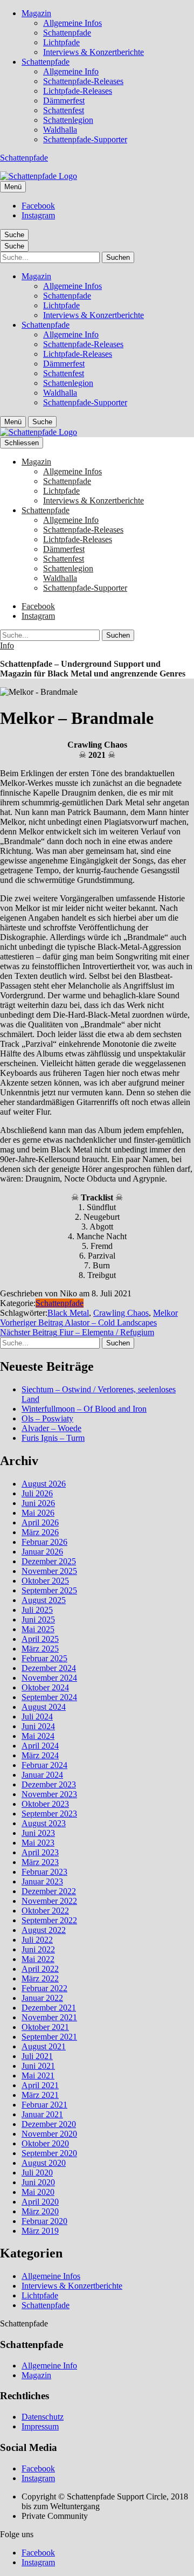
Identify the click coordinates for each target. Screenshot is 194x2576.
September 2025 (49, 1590)
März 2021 (40, 2095)
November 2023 (49, 1794)
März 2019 (40, 2231)
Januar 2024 (42, 1775)
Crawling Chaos (121, 1313)
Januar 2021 (42, 2114)
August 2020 (44, 2163)
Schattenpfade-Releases (83, 81)
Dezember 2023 (49, 1784)
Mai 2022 (38, 1959)
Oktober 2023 (45, 1804)
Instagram (38, 215)
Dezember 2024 (49, 1668)
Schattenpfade (67, 33)
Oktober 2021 (45, 2027)
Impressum (40, 2426)
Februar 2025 (44, 1658)
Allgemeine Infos (72, 23)
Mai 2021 (38, 2076)
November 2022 (49, 1901)
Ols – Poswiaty (47, 1418)
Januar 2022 (42, 1998)
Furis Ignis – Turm (53, 1438)
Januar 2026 (42, 1552)
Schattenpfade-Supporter (85, 139)
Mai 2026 (38, 1513)
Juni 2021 (38, 2066)
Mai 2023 (38, 1843)
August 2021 (44, 2046)
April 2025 (40, 1639)
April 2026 (40, 1522)
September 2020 (49, 2153)
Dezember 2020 (49, 2124)
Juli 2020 (37, 2173)
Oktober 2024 (45, 1687)
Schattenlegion (68, 120)
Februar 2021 (44, 2105)
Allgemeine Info (71, 71)
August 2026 (44, 1484)
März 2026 (40, 1532)
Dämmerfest (64, 101)
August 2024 (44, 1707)
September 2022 (49, 1920)
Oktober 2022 (45, 1911)
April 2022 (40, 1969)
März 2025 (40, 1649)
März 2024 (40, 1755)
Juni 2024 (38, 1726)
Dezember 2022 (49, 1891)
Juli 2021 (37, 2056)
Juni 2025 (38, 1620)
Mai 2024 (38, 1736)
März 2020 (40, 2211)
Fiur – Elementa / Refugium (77, 1332)
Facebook (38, 206)
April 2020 (40, 2202)
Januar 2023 (42, 1881)
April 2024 (40, 1746)
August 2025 (44, 1600)
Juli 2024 (37, 1717)
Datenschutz (43, 2417)
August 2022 (44, 1930)
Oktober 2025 (45, 1581)
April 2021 (40, 2085)
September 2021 (49, 2037)
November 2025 (49, 1571)
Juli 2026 (37, 1493)
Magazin (36, 13)
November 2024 (49, 1678)
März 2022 (40, 1978)
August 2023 (44, 1823)
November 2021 (49, 2017)
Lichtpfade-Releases (78, 91)
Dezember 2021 (49, 2008)
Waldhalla (60, 130)
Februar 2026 (44, 1542)
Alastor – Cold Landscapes (78, 1322)
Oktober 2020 (45, 2143)
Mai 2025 (38, 1629)
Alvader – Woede (51, 1428)
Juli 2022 (37, 1940)
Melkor (165, 1313)
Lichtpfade (61, 42)
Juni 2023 (38, 1833)
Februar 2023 (44, 1872)
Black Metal (68, 1313)
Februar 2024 (44, 1765)
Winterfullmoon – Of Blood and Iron (84, 1409)
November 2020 (49, 2134)
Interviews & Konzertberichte (93, 52)
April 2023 (40, 1852)
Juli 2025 (37, 1610)
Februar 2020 (44, 2221)
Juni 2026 (38, 1503)
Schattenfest (64, 110)
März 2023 (40, 1862)
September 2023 (49, 1814)
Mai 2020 (38, 2192)
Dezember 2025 (49, 1561)
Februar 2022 (44, 1988)
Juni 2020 (38, 2182)
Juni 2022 (38, 1949)
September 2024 (49, 1697)
